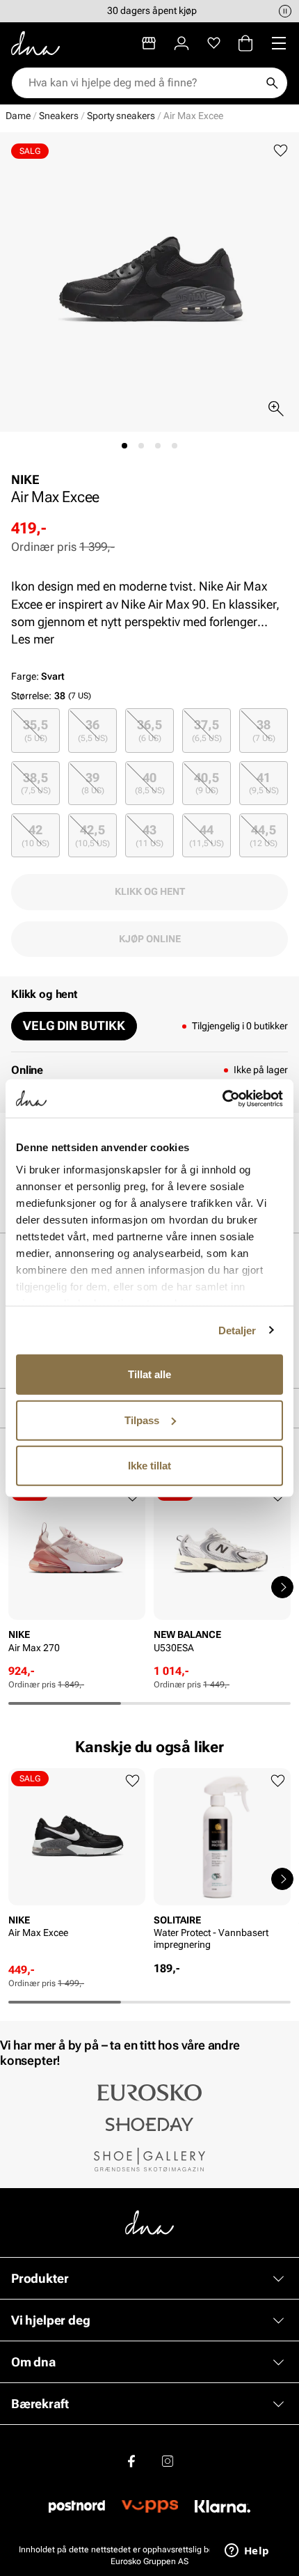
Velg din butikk (74, 1025)
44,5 (264, 835)
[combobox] (143, 83)
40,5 (207, 783)
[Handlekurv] (245, 43)
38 (264, 730)
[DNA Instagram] (168, 2460)
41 (264, 783)
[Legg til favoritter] (281, 151)
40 (150, 783)
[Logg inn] (181, 43)
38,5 (36, 783)
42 (35, 835)
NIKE (25, 479)
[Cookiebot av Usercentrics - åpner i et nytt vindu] (222, 1098)
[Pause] (285, 11)
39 (93, 783)
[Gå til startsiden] (35, 43)
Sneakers (59, 116)
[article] (77, 1573)
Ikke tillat (149, 1466)
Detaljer (237, 1330)
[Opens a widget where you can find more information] (247, 2552)
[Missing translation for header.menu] (279, 43)
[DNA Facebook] (131, 2460)
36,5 (149, 730)
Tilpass (142, 1420)
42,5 (92, 835)
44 (207, 835)
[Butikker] (149, 43)
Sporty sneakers (121, 116)
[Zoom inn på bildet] (276, 409)
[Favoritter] (214, 43)
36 (93, 730)
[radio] (35, 730)
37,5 (207, 730)
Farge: (38, 676)
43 (149, 835)
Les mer (33, 639)
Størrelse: (31, 696)
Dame (18, 116)
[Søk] (272, 83)
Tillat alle (149, 1374)
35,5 (35, 730)
